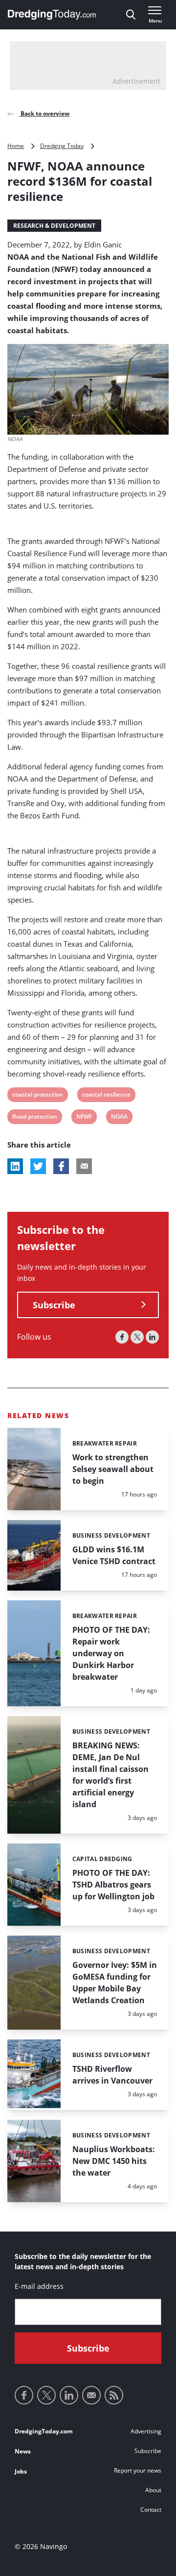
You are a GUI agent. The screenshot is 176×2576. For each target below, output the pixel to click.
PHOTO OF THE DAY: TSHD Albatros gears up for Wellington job (113, 1885)
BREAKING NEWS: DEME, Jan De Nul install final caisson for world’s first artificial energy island (110, 1775)
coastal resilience (106, 1096)
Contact (151, 2510)
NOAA (119, 1118)
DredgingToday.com (44, 2431)
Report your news (138, 2470)
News (23, 2451)
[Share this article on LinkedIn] (15, 1166)
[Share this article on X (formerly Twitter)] (38, 1166)
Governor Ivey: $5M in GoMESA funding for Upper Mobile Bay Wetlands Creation (115, 1983)
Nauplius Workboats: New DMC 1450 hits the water (114, 2161)
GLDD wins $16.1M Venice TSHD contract (114, 1555)
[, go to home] (52, 15)
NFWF (84, 1118)
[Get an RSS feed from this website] (114, 2395)
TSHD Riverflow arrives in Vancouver (112, 2075)
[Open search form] (131, 15)
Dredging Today (62, 146)
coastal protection (37, 1096)
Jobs (21, 2471)
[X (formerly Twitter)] (137, 1337)
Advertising (146, 2431)
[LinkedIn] (152, 1337)
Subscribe (54, 1305)
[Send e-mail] (91, 2395)
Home (16, 146)
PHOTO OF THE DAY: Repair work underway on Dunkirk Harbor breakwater (111, 1653)
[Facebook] (122, 1337)
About (153, 2490)
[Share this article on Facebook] (61, 1166)
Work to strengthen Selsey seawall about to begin (113, 1469)
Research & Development (54, 226)
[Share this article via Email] (84, 1166)
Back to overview (44, 113)
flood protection (34, 1118)
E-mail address (39, 2286)
